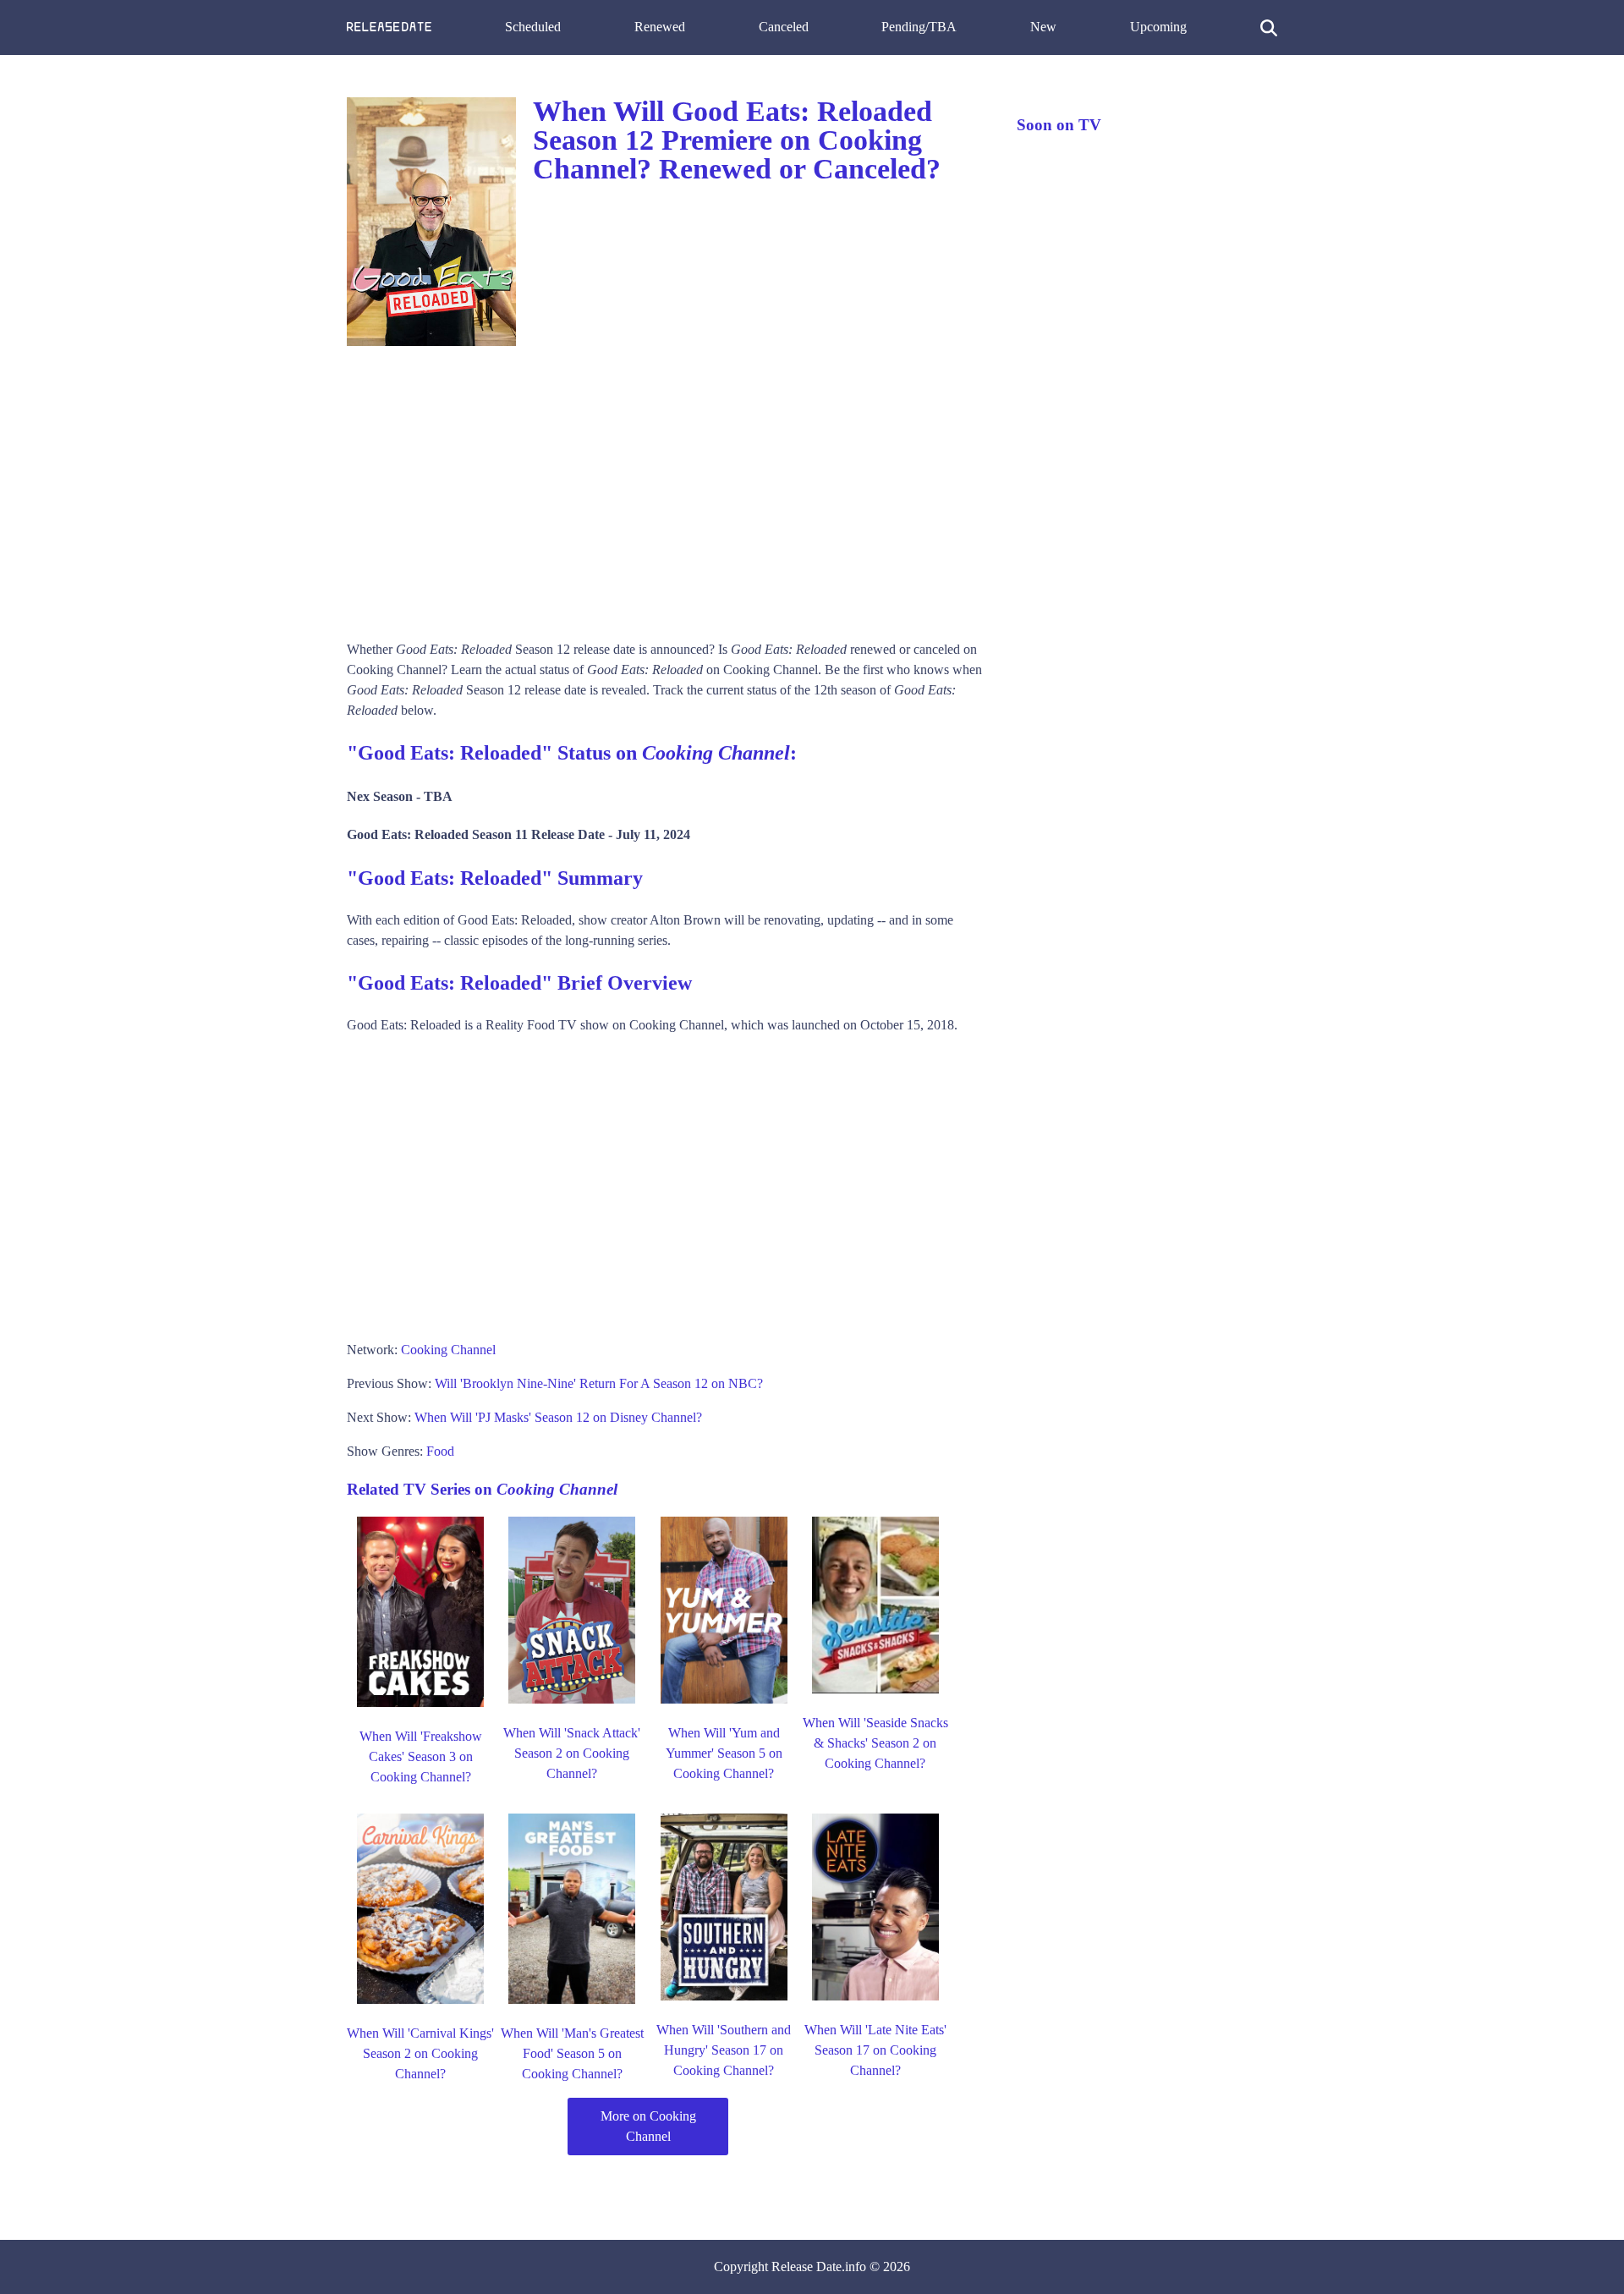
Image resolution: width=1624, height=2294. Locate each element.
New (1043, 27)
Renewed (660, 27)
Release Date (807, 2267)
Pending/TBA (919, 27)
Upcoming (1158, 27)
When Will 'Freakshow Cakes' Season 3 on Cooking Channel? (421, 1756)
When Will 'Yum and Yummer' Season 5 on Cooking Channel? (724, 1753)
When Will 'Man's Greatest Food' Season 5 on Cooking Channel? (572, 2053)
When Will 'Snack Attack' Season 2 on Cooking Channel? (572, 1753)
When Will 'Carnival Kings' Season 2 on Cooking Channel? (420, 2053)
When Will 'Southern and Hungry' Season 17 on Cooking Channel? (724, 2050)
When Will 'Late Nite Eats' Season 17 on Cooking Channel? (875, 2050)
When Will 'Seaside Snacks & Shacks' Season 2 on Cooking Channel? (875, 1743)
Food (440, 1451)
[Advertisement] (665, 487)
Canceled (784, 27)
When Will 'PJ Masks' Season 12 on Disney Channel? (558, 1417)
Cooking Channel (448, 1350)
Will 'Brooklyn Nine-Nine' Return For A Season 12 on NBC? (599, 1383)
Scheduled (533, 27)
